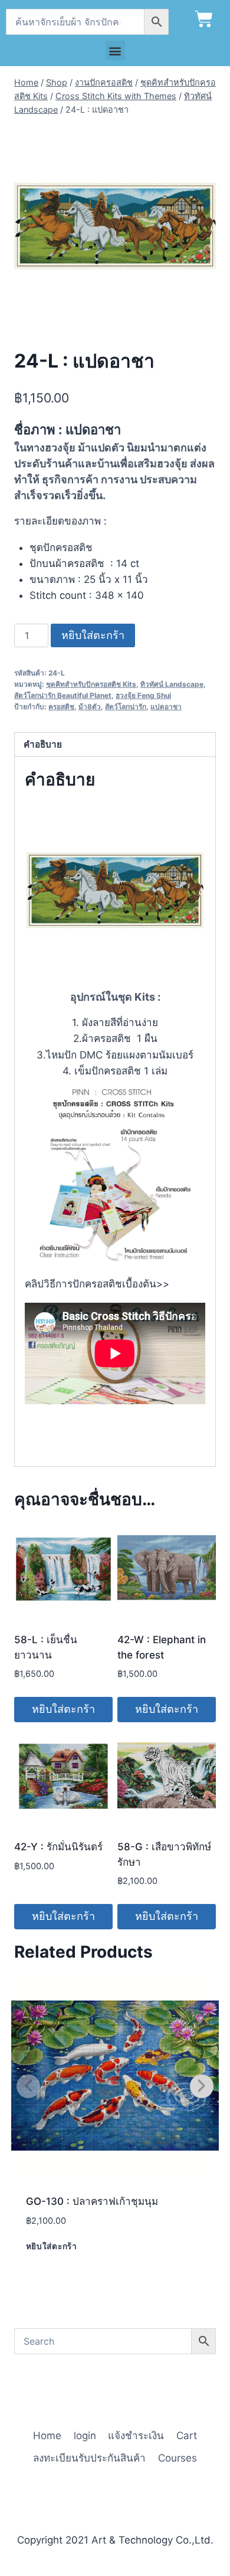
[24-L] (115, 226)
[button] (115, 50)
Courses (178, 2458)
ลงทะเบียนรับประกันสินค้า (89, 2458)
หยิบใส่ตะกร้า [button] (63, 1709)
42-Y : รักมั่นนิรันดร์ (58, 1847)
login (85, 2436)
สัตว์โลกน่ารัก (126, 707)
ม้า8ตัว (90, 707)
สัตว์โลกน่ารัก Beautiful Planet (63, 695)
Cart (187, 2436)
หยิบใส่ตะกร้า (93, 635)
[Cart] (204, 19)
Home (47, 2436)
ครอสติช (61, 707)
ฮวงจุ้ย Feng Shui (143, 695)
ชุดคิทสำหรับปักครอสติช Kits (91, 684)
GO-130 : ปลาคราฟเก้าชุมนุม (92, 2201)
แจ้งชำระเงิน (136, 2436)
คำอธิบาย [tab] (43, 744)
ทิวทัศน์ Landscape (172, 684)
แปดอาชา (166, 707)
